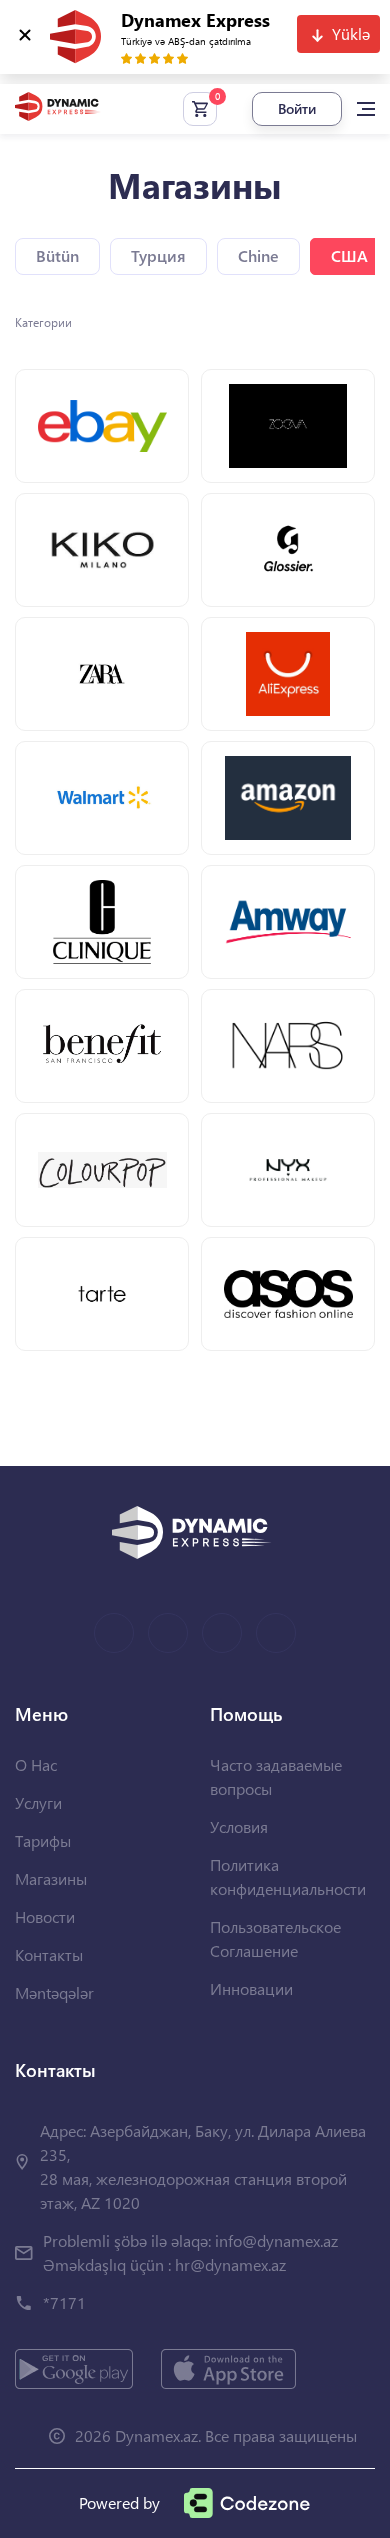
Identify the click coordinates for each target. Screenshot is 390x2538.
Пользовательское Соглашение (275, 1938)
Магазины (51, 1878)
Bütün (57, 255)
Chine (258, 255)
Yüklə (351, 33)
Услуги (38, 1802)
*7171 (64, 2302)
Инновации (251, 1988)
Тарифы (43, 1840)
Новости (45, 1916)
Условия (239, 1826)
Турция (158, 255)
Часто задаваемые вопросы (276, 1776)
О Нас (36, 1764)
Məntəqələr (54, 1992)
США (349, 255)
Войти (297, 108)
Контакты (49, 1954)
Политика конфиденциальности (288, 1876)
